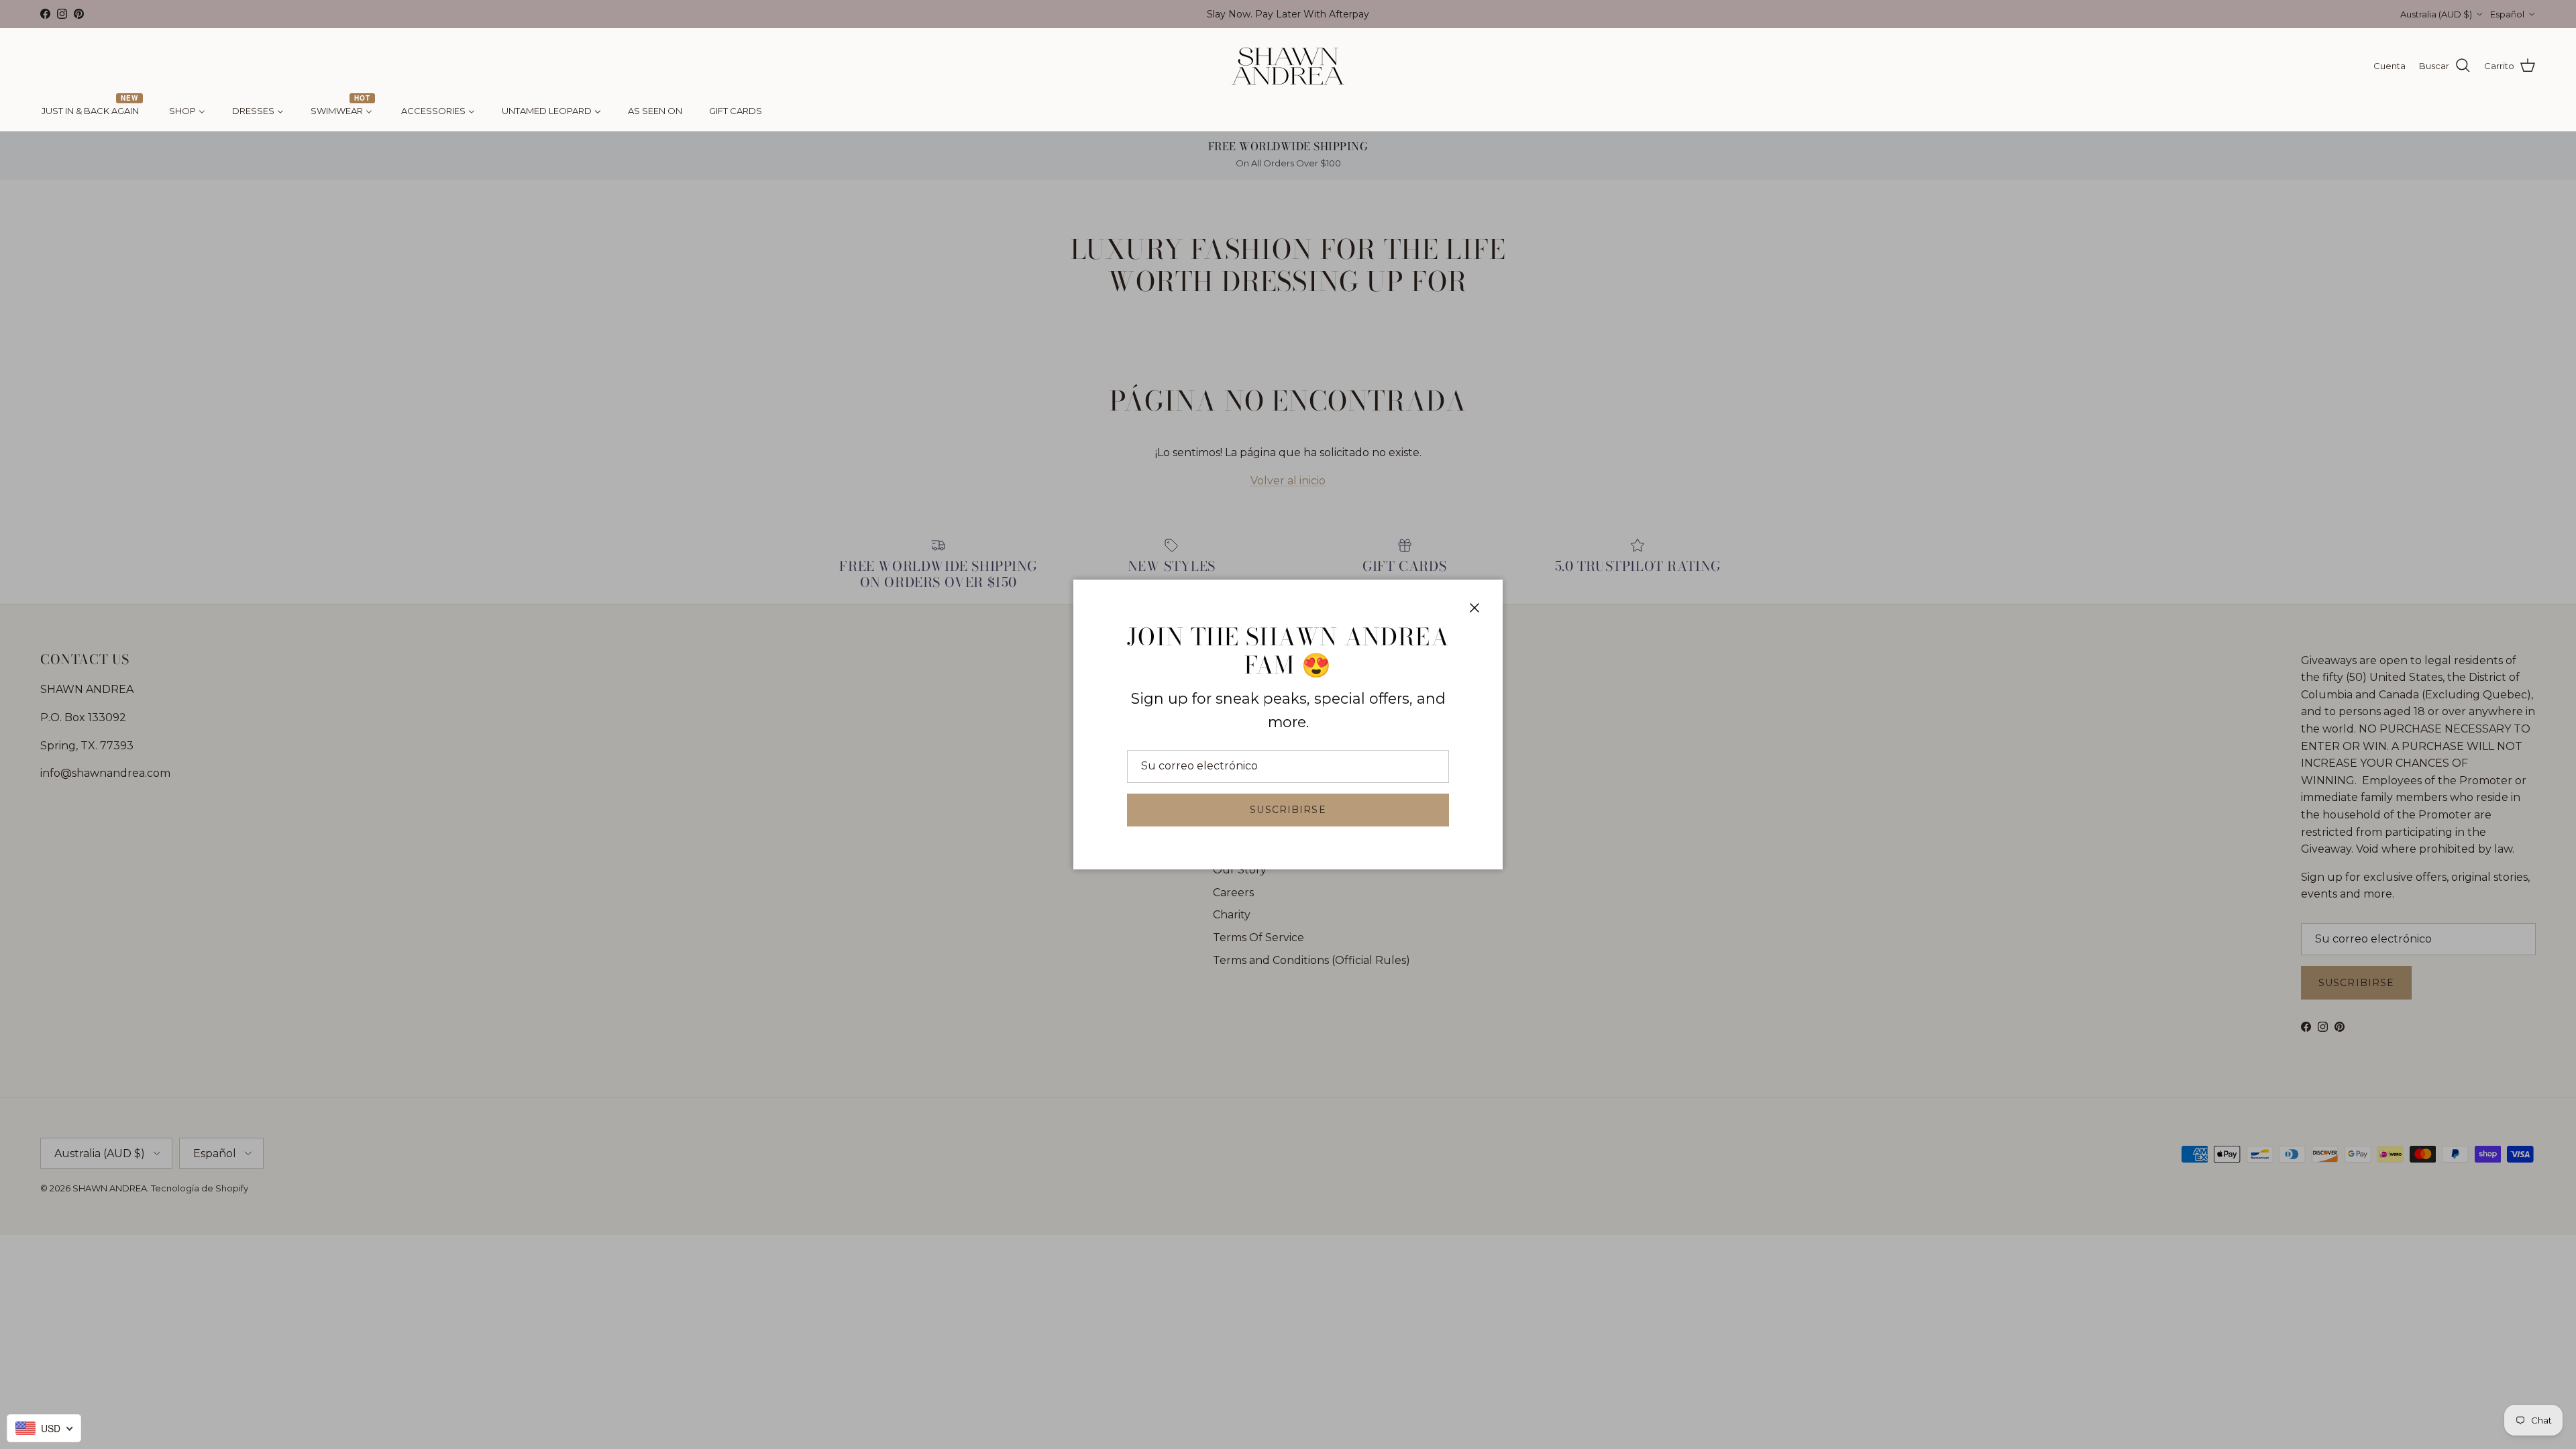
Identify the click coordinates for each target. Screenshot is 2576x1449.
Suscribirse (1288, 810)
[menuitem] (92, 111)
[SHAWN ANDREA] (1288, 66)
